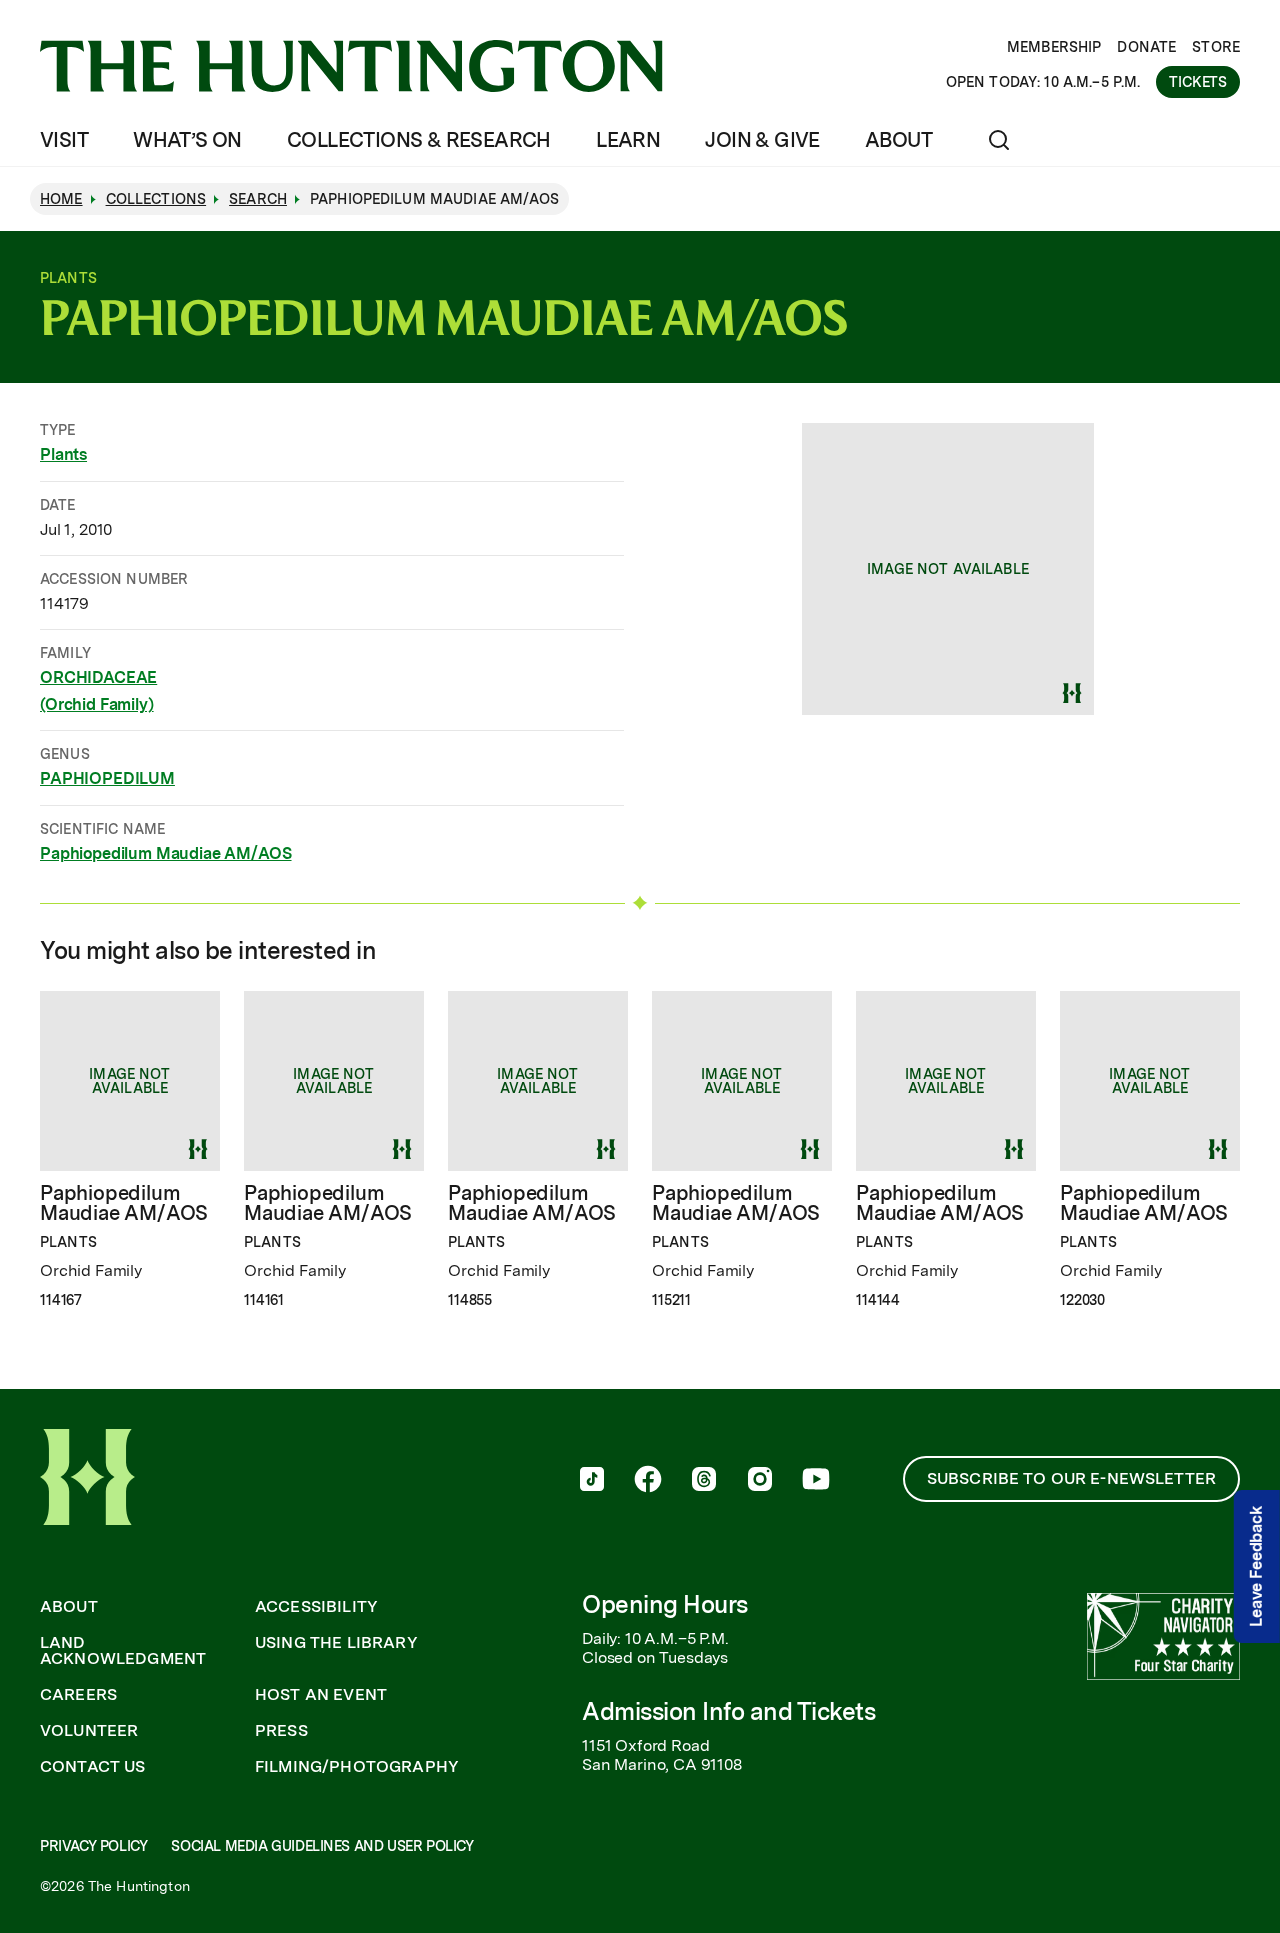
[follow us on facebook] (648, 1481)
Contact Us (93, 1767)
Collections (156, 199)
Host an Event (321, 1695)
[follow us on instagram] (760, 1481)
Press (281, 1731)
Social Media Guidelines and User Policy (322, 1846)
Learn (628, 140)
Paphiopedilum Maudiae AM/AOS (166, 853)
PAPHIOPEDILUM (107, 778)
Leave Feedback (1256, 1566)
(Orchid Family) (97, 704)
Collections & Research (419, 140)
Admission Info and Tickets (729, 1711)
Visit (64, 140)
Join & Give (762, 140)
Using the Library (336, 1643)
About (898, 140)
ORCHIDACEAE (98, 677)
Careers (78, 1695)
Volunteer (89, 1731)
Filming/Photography (357, 1767)
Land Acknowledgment (123, 1651)
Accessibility (316, 1607)
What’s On (187, 140)
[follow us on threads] (704, 1481)
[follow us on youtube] (816, 1481)
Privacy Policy (93, 1846)
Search (258, 199)
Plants (63, 454)
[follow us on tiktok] (592, 1481)
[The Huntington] (351, 66)
